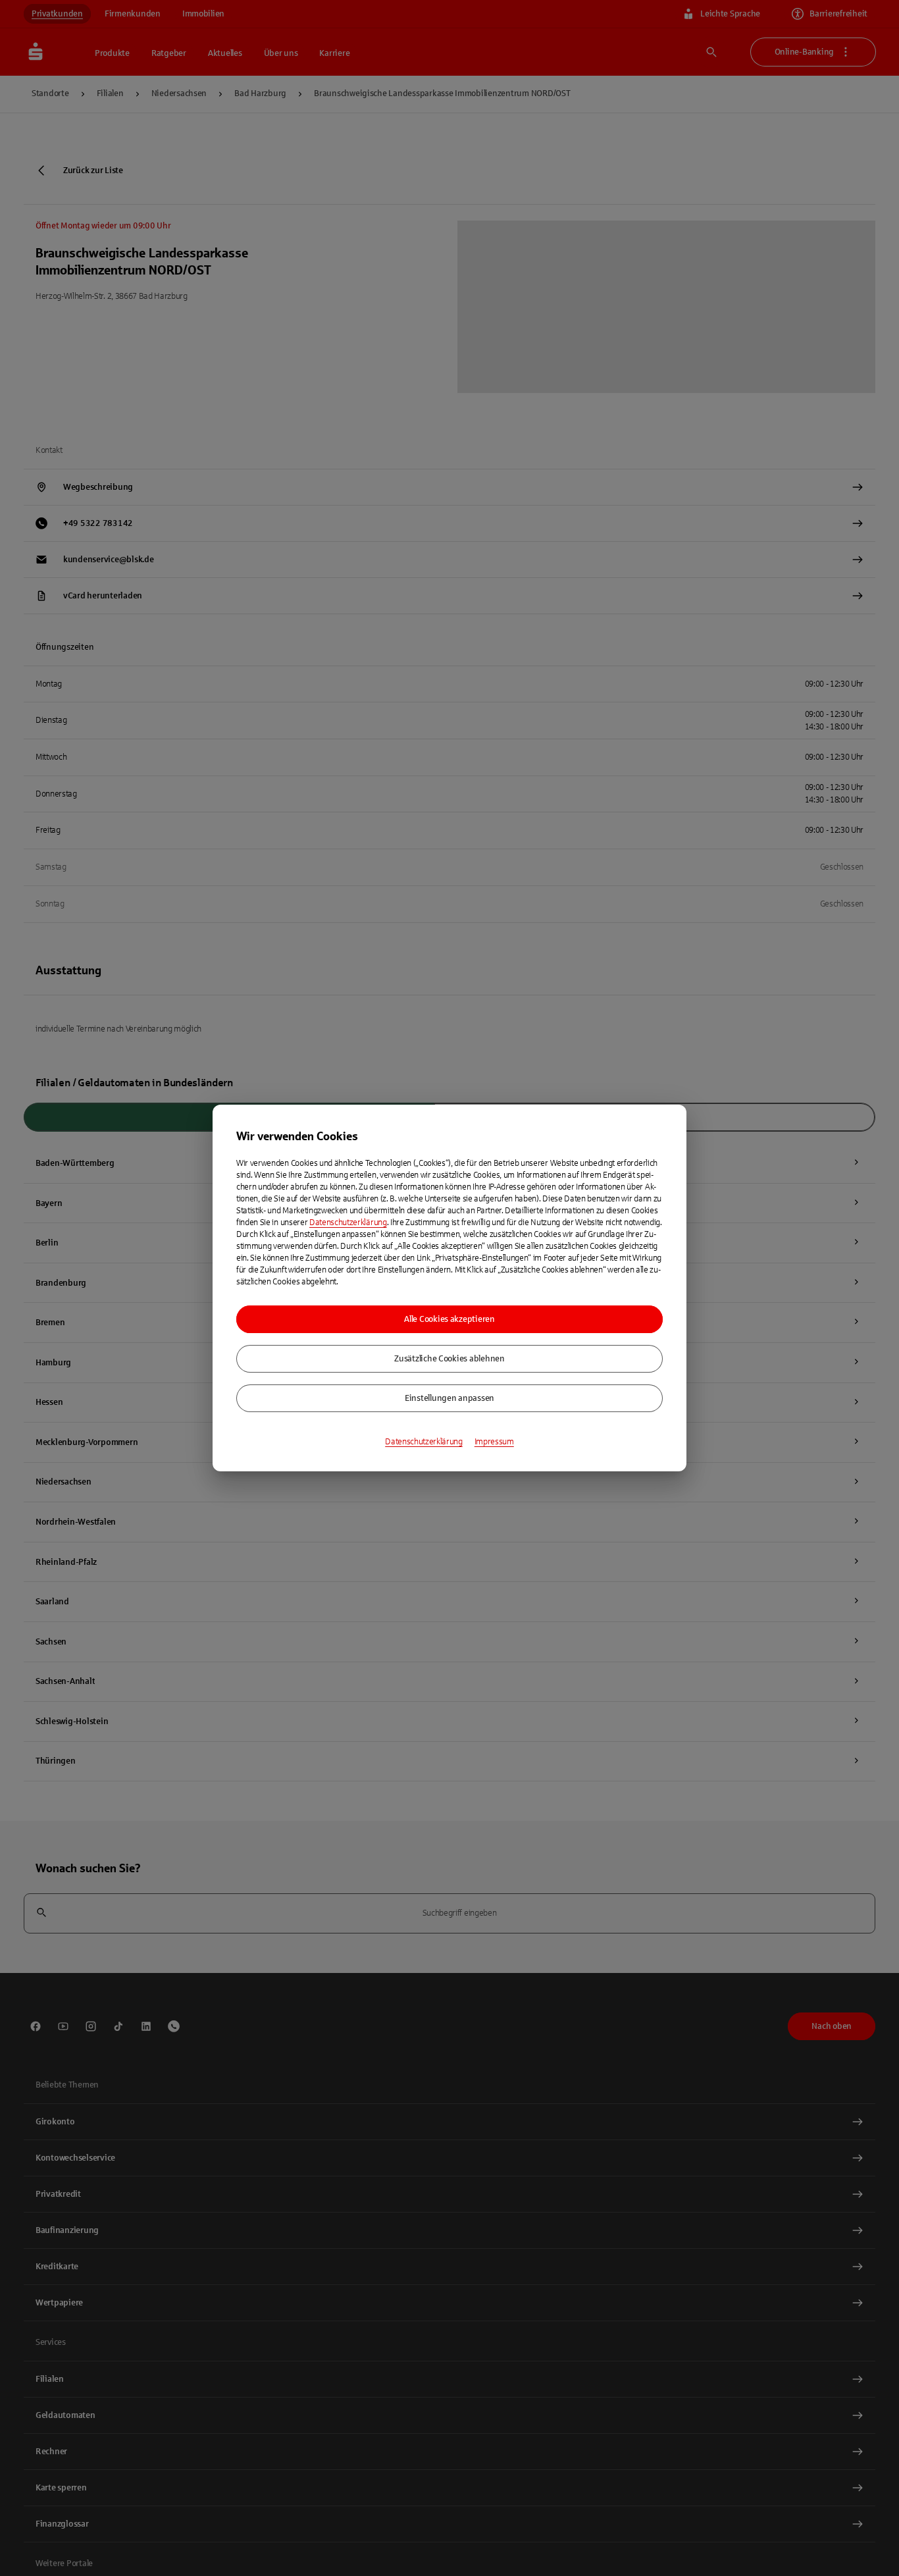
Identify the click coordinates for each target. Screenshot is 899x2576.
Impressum (494, 1442)
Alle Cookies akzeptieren (449, 1319)
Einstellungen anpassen (449, 1398)
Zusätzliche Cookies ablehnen (449, 1359)
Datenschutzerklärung (348, 1222)
